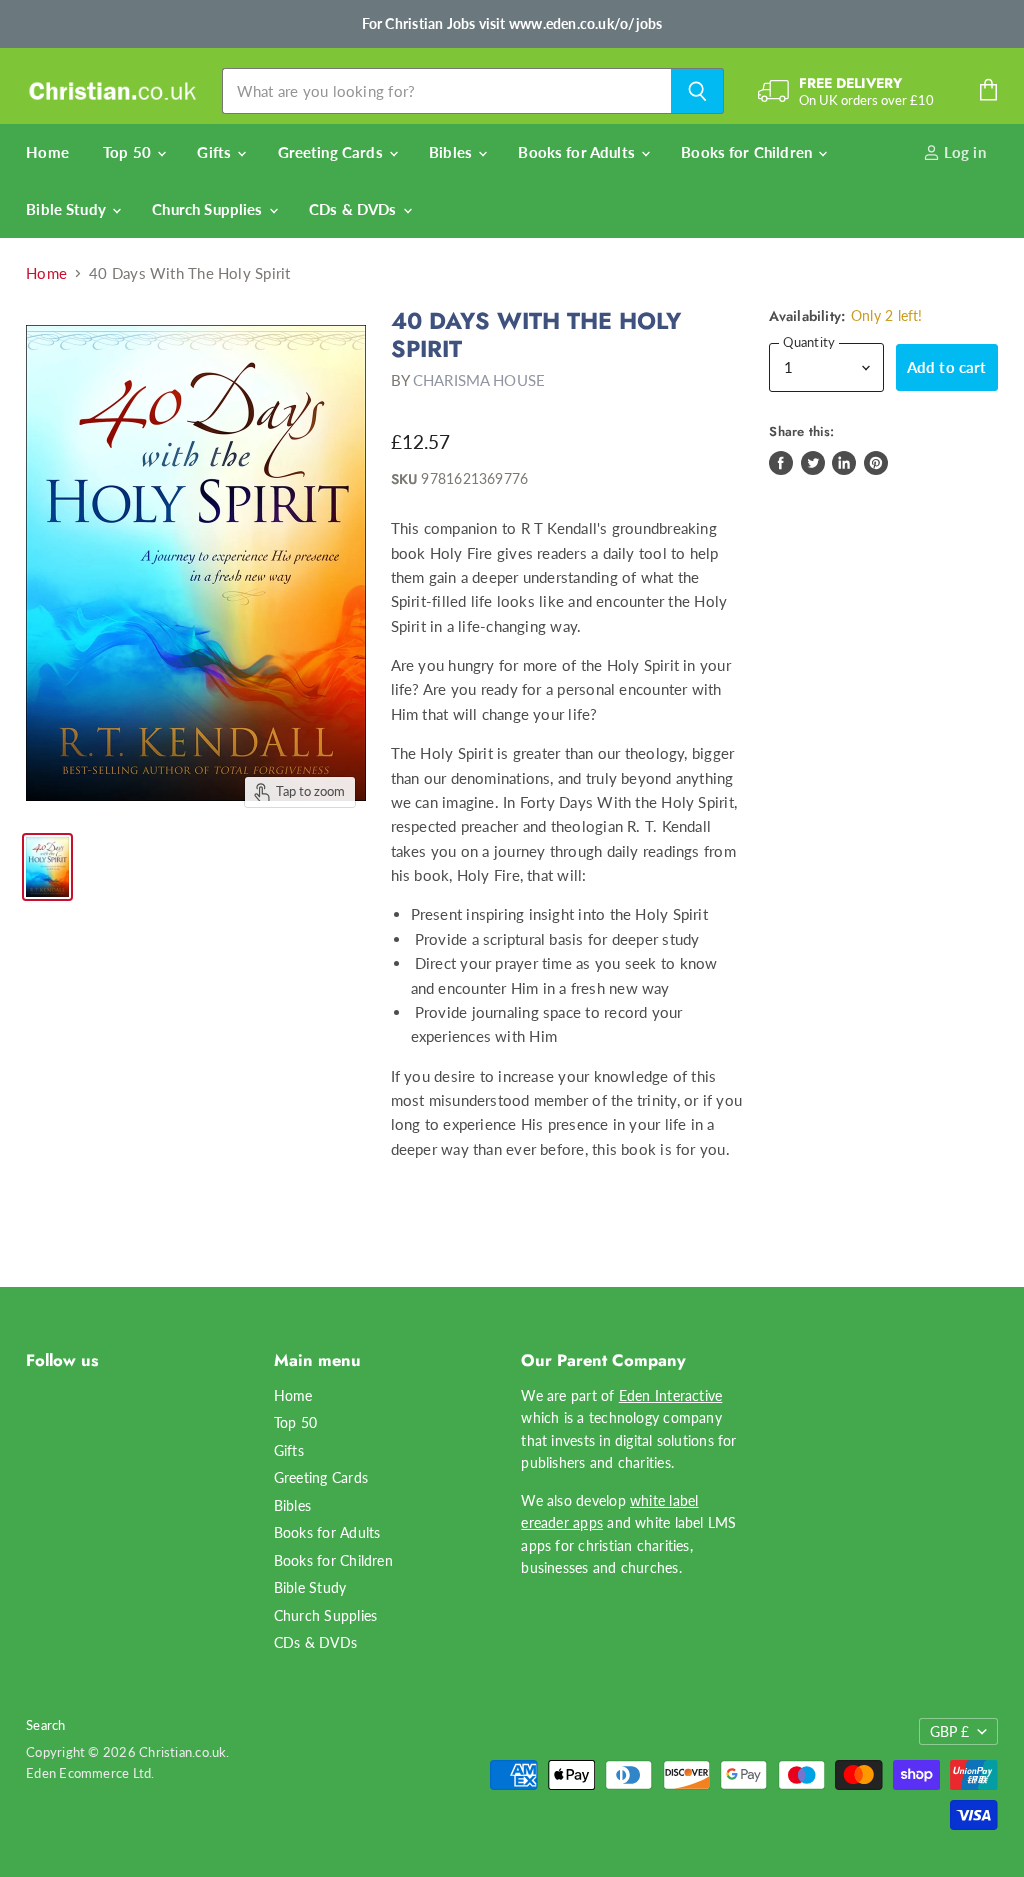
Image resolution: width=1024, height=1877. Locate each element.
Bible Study (68, 209)
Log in (963, 152)
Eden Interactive (671, 1395)
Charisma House (479, 380)
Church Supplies (209, 209)
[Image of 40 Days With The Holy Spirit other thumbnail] (47, 867)
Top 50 (129, 152)
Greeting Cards (332, 152)
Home (47, 152)
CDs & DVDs (355, 209)
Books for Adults (578, 152)
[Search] (697, 91)
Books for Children (748, 152)
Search (45, 1725)
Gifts (216, 152)
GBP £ (949, 1731)
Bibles (452, 152)
